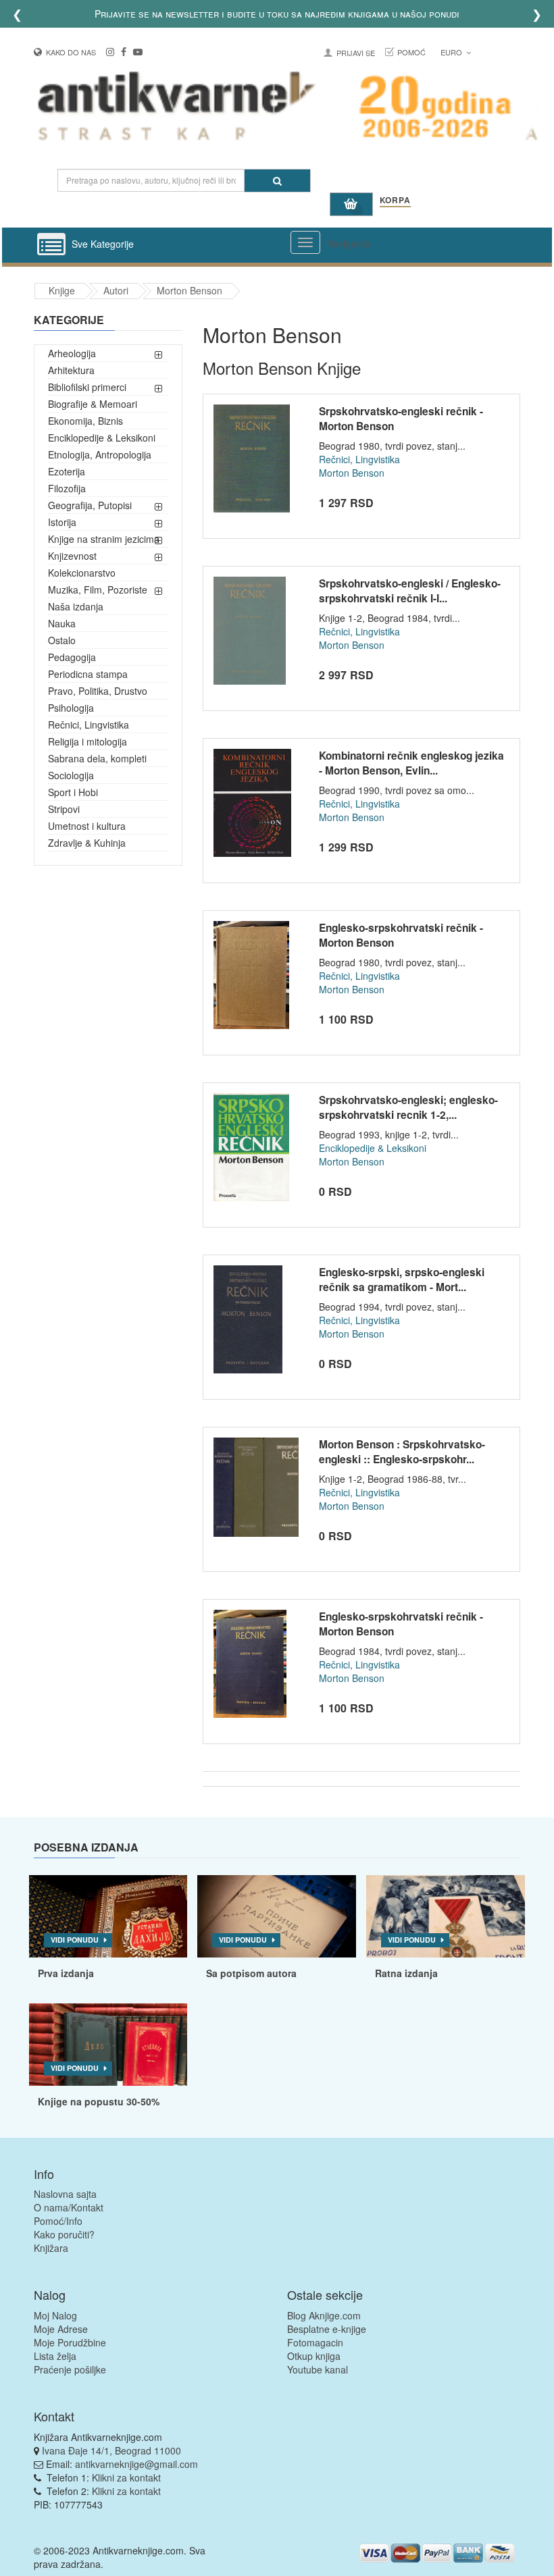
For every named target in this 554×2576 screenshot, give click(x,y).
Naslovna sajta (65, 2194)
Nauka (62, 623)
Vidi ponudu (75, 1940)
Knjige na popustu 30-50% (99, 2101)
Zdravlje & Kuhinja (87, 843)
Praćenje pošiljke (70, 2369)
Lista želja (55, 2356)
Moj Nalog (55, 2315)
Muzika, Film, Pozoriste (98, 589)
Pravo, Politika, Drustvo (98, 691)
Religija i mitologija (87, 741)
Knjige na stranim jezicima (104, 539)
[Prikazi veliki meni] (305, 242)
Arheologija (72, 353)
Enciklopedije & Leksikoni (102, 438)
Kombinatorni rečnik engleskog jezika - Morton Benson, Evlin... (411, 763)
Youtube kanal (318, 2369)
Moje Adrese (61, 2329)
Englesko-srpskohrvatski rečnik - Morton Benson (401, 935)
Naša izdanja (76, 606)
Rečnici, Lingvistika (89, 725)
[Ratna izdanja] (446, 1916)
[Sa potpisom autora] (277, 1916)
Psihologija (71, 708)
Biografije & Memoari (93, 404)
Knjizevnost (72, 556)
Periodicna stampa (88, 674)
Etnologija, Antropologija (100, 454)
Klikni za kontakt (126, 2477)
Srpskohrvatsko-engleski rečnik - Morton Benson (401, 419)
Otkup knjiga (314, 2356)
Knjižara (51, 2248)
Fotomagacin (315, 2342)
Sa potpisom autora (251, 1973)
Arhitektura (71, 370)
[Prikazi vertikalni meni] (51, 245)
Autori (116, 290)
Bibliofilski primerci (87, 387)
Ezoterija (67, 471)
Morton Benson (190, 290)
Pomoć (411, 52)
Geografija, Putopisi (90, 505)
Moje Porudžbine (70, 2342)
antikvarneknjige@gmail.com (136, 2464)
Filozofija (67, 488)
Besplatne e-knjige (327, 2329)
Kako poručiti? (64, 2234)
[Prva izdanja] (108, 1916)
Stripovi (64, 809)
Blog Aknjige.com (324, 2315)
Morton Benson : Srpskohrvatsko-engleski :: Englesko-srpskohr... (402, 1452)
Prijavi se (356, 53)
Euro (452, 52)
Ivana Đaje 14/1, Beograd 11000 (111, 2450)
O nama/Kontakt (69, 2207)
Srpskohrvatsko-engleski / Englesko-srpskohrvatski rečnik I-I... (410, 591)
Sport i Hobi (73, 792)
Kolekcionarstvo (82, 573)
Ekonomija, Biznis (85, 421)
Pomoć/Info (58, 2221)
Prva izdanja (66, 1973)
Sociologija (71, 775)
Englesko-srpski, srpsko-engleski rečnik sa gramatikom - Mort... (402, 1280)
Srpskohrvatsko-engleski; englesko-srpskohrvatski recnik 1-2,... (408, 1107)
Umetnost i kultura (87, 826)
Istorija (62, 522)
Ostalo (62, 640)
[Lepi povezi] (108, 2045)
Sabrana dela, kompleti (97, 758)
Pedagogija (72, 657)
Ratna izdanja (406, 1973)
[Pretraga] (277, 181)
